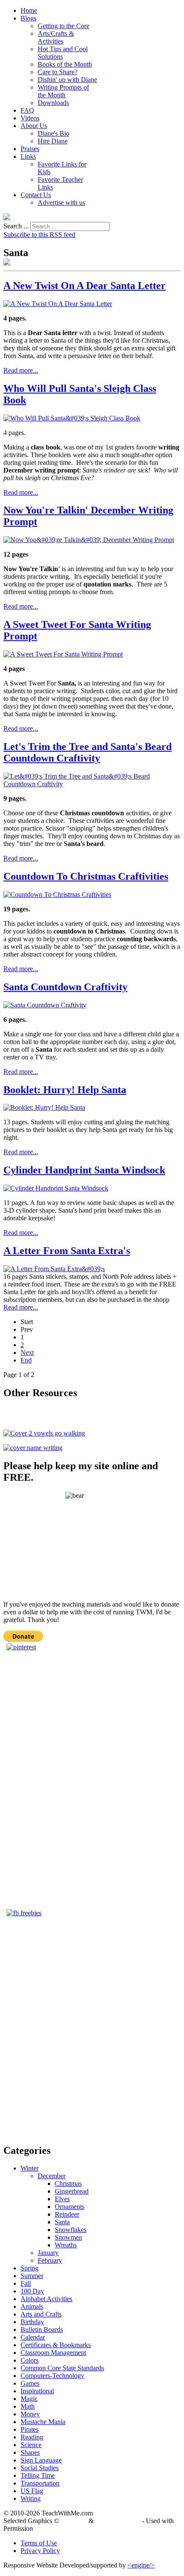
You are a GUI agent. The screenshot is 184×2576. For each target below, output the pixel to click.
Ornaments (70, 2207)
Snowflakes (71, 2230)
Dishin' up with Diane (67, 80)
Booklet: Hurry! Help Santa (65, 1090)
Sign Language (41, 2460)
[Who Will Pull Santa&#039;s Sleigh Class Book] (72, 418)
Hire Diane (53, 141)
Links (28, 156)
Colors (30, 2360)
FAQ (27, 110)
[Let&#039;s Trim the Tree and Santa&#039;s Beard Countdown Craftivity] (92, 784)
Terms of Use (39, 2543)
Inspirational (37, 2391)
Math (28, 2406)
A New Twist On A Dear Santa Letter (85, 286)
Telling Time (38, 2475)
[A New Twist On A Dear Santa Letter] (58, 304)
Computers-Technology (52, 2376)
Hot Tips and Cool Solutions (63, 53)
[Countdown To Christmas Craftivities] (57, 894)
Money (30, 2414)
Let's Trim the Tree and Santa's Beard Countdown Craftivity (88, 752)
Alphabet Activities (46, 2299)
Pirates (30, 2429)
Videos (30, 118)
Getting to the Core (64, 26)
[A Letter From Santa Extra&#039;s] (54, 1269)
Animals (32, 2306)
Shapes (30, 2452)
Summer (32, 2276)
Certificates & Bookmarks (56, 2345)
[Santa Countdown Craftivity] (45, 1005)
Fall (26, 2283)
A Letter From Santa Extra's (67, 1251)
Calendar (33, 2337)
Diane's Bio (53, 133)
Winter (30, 2168)
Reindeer (67, 2214)
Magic (29, 2399)
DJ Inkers (74, 2521)
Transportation (40, 2483)
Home (29, 10)
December (52, 2176)
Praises (30, 149)
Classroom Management (53, 2353)
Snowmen (68, 2237)
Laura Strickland (118, 2521)
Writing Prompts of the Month (63, 91)
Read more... (21, 370)
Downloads (53, 103)
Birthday (32, 2322)
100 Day (32, 2291)
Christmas (68, 2184)
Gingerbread (72, 2191)
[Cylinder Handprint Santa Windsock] (56, 1188)
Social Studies (40, 2468)
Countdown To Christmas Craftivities (86, 876)
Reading (32, 2437)
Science (31, 2445)
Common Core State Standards (62, 2368)
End (26, 1360)
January (48, 2253)
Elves (62, 2199)
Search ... (16, 226)
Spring (30, 2268)
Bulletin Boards (42, 2329)
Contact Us (36, 195)
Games (30, 2383)
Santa (62, 2222)
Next (27, 1352)
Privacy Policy (40, 2551)
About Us (34, 126)
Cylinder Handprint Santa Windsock (84, 1170)
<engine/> (141, 2565)
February (50, 2260)
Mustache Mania (43, 2422)
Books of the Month (65, 64)
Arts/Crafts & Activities (56, 37)
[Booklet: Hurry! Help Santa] (44, 1107)
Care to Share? (58, 72)
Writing (31, 2499)
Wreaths (66, 2245)
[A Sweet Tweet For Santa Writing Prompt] (63, 654)
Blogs (28, 18)
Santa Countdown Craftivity (65, 987)
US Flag (32, 2491)
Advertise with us (61, 203)
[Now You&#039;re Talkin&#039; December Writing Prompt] (89, 540)
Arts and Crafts (41, 2314)
